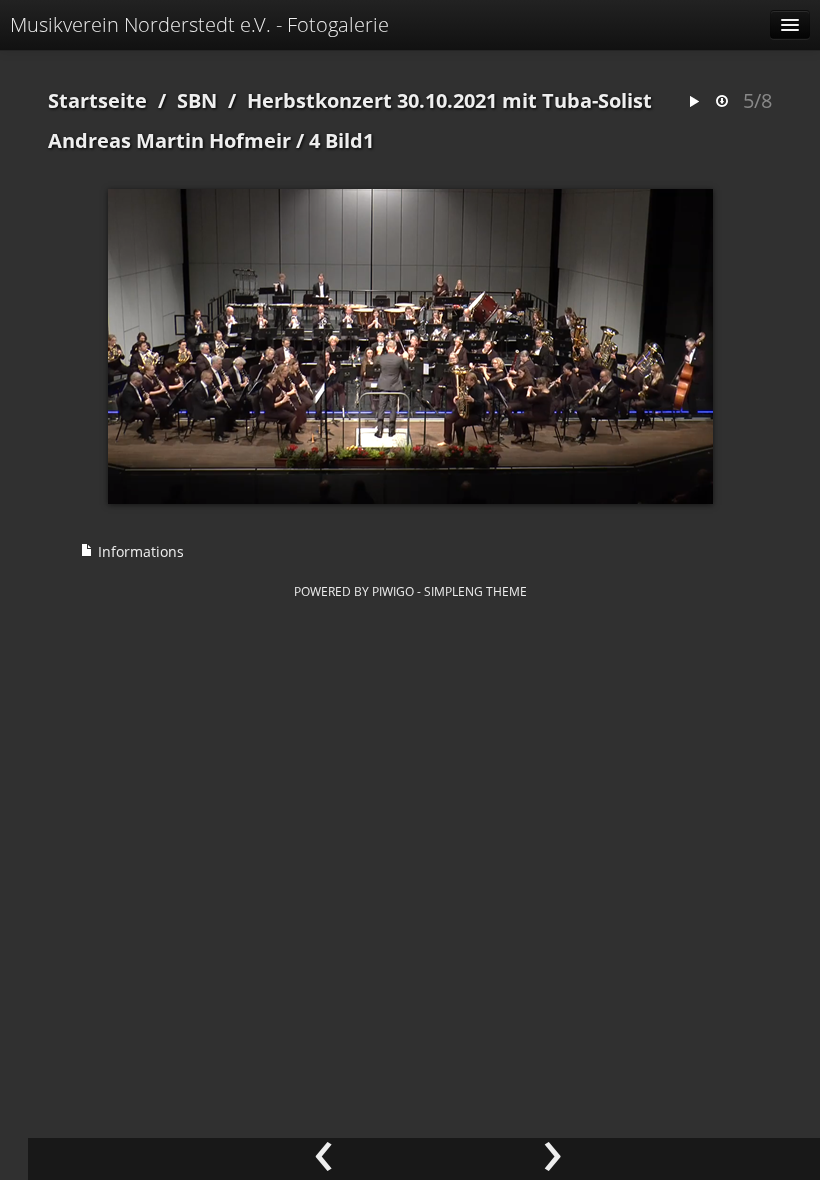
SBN (197, 100)
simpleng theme (475, 591)
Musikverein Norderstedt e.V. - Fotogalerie (199, 24)
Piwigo (393, 591)
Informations (139, 551)
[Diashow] (694, 102)
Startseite (97, 100)
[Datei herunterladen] (722, 102)
